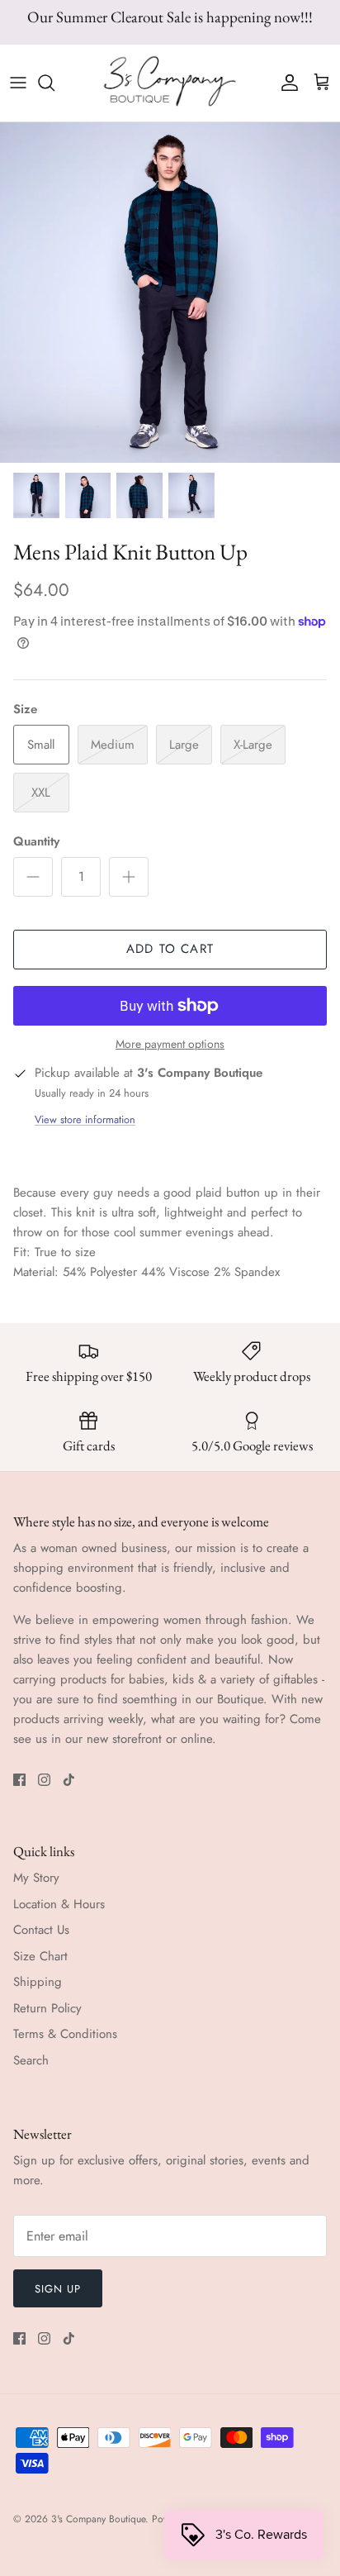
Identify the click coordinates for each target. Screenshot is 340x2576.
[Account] (286, 83)
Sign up (58, 2289)
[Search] (54, 83)
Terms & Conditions (65, 2034)
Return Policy (47, 2008)
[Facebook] (19, 1780)
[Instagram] (44, 1780)
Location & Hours (59, 1904)
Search (31, 2060)
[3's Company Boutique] (170, 83)
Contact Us (41, 1930)
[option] (170, 293)
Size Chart (40, 1956)
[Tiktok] (69, 1780)
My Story (36, 1878)
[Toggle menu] (18, 83)
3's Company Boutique (98, 2519)
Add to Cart (170, 949)
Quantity (36, 842)
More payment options (170, 1044)
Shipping (38, 1982)
